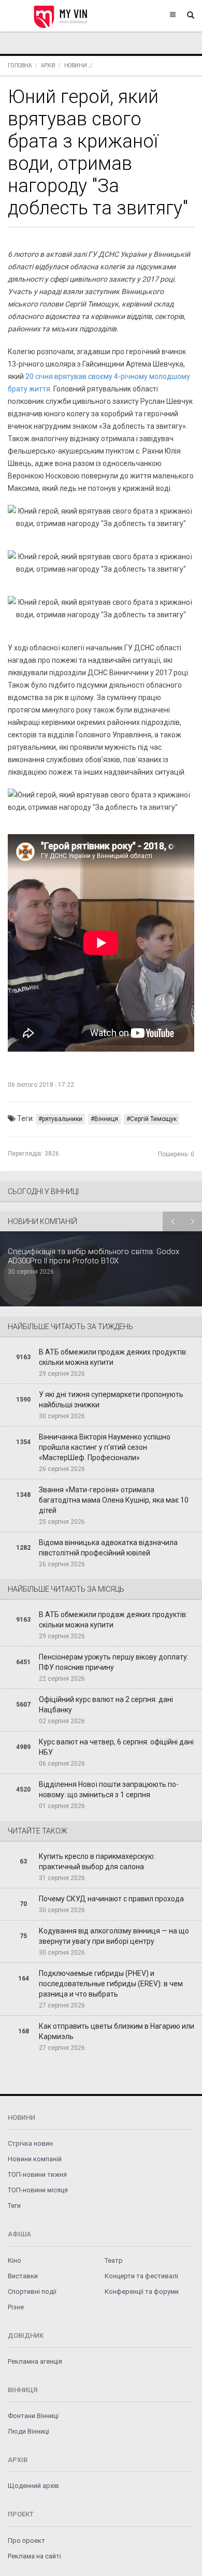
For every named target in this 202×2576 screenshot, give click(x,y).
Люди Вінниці (28, 2431)
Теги (14, 2206)
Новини (76, 66)
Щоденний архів (33, 2486)
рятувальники (62, 1119)
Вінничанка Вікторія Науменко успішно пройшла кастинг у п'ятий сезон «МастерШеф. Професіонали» (105, 1447)
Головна (20, 66)
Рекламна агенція (35, 2361)
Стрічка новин (30, 2143)
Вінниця (106, 1119)
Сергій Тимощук (153, 1119)
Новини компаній (35, 2159)
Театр (114, 2260)
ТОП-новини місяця (38, 2190)
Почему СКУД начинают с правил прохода (111, 1899)
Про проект (26, 2541)
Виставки (23, 2276)
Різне (16, 2307)
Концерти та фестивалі (141, 2276)
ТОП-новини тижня (37, 2174)
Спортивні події (32, 2291)
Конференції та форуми (142, 2291)
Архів (48, 66)
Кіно (15, 2260)
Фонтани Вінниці (33, 2416)
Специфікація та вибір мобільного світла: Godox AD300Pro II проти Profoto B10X (93, 1256)
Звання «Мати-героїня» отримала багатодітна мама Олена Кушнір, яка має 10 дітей (114, 1500)
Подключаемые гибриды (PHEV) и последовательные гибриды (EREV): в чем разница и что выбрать (111, 1984)
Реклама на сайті (34, 2556)
